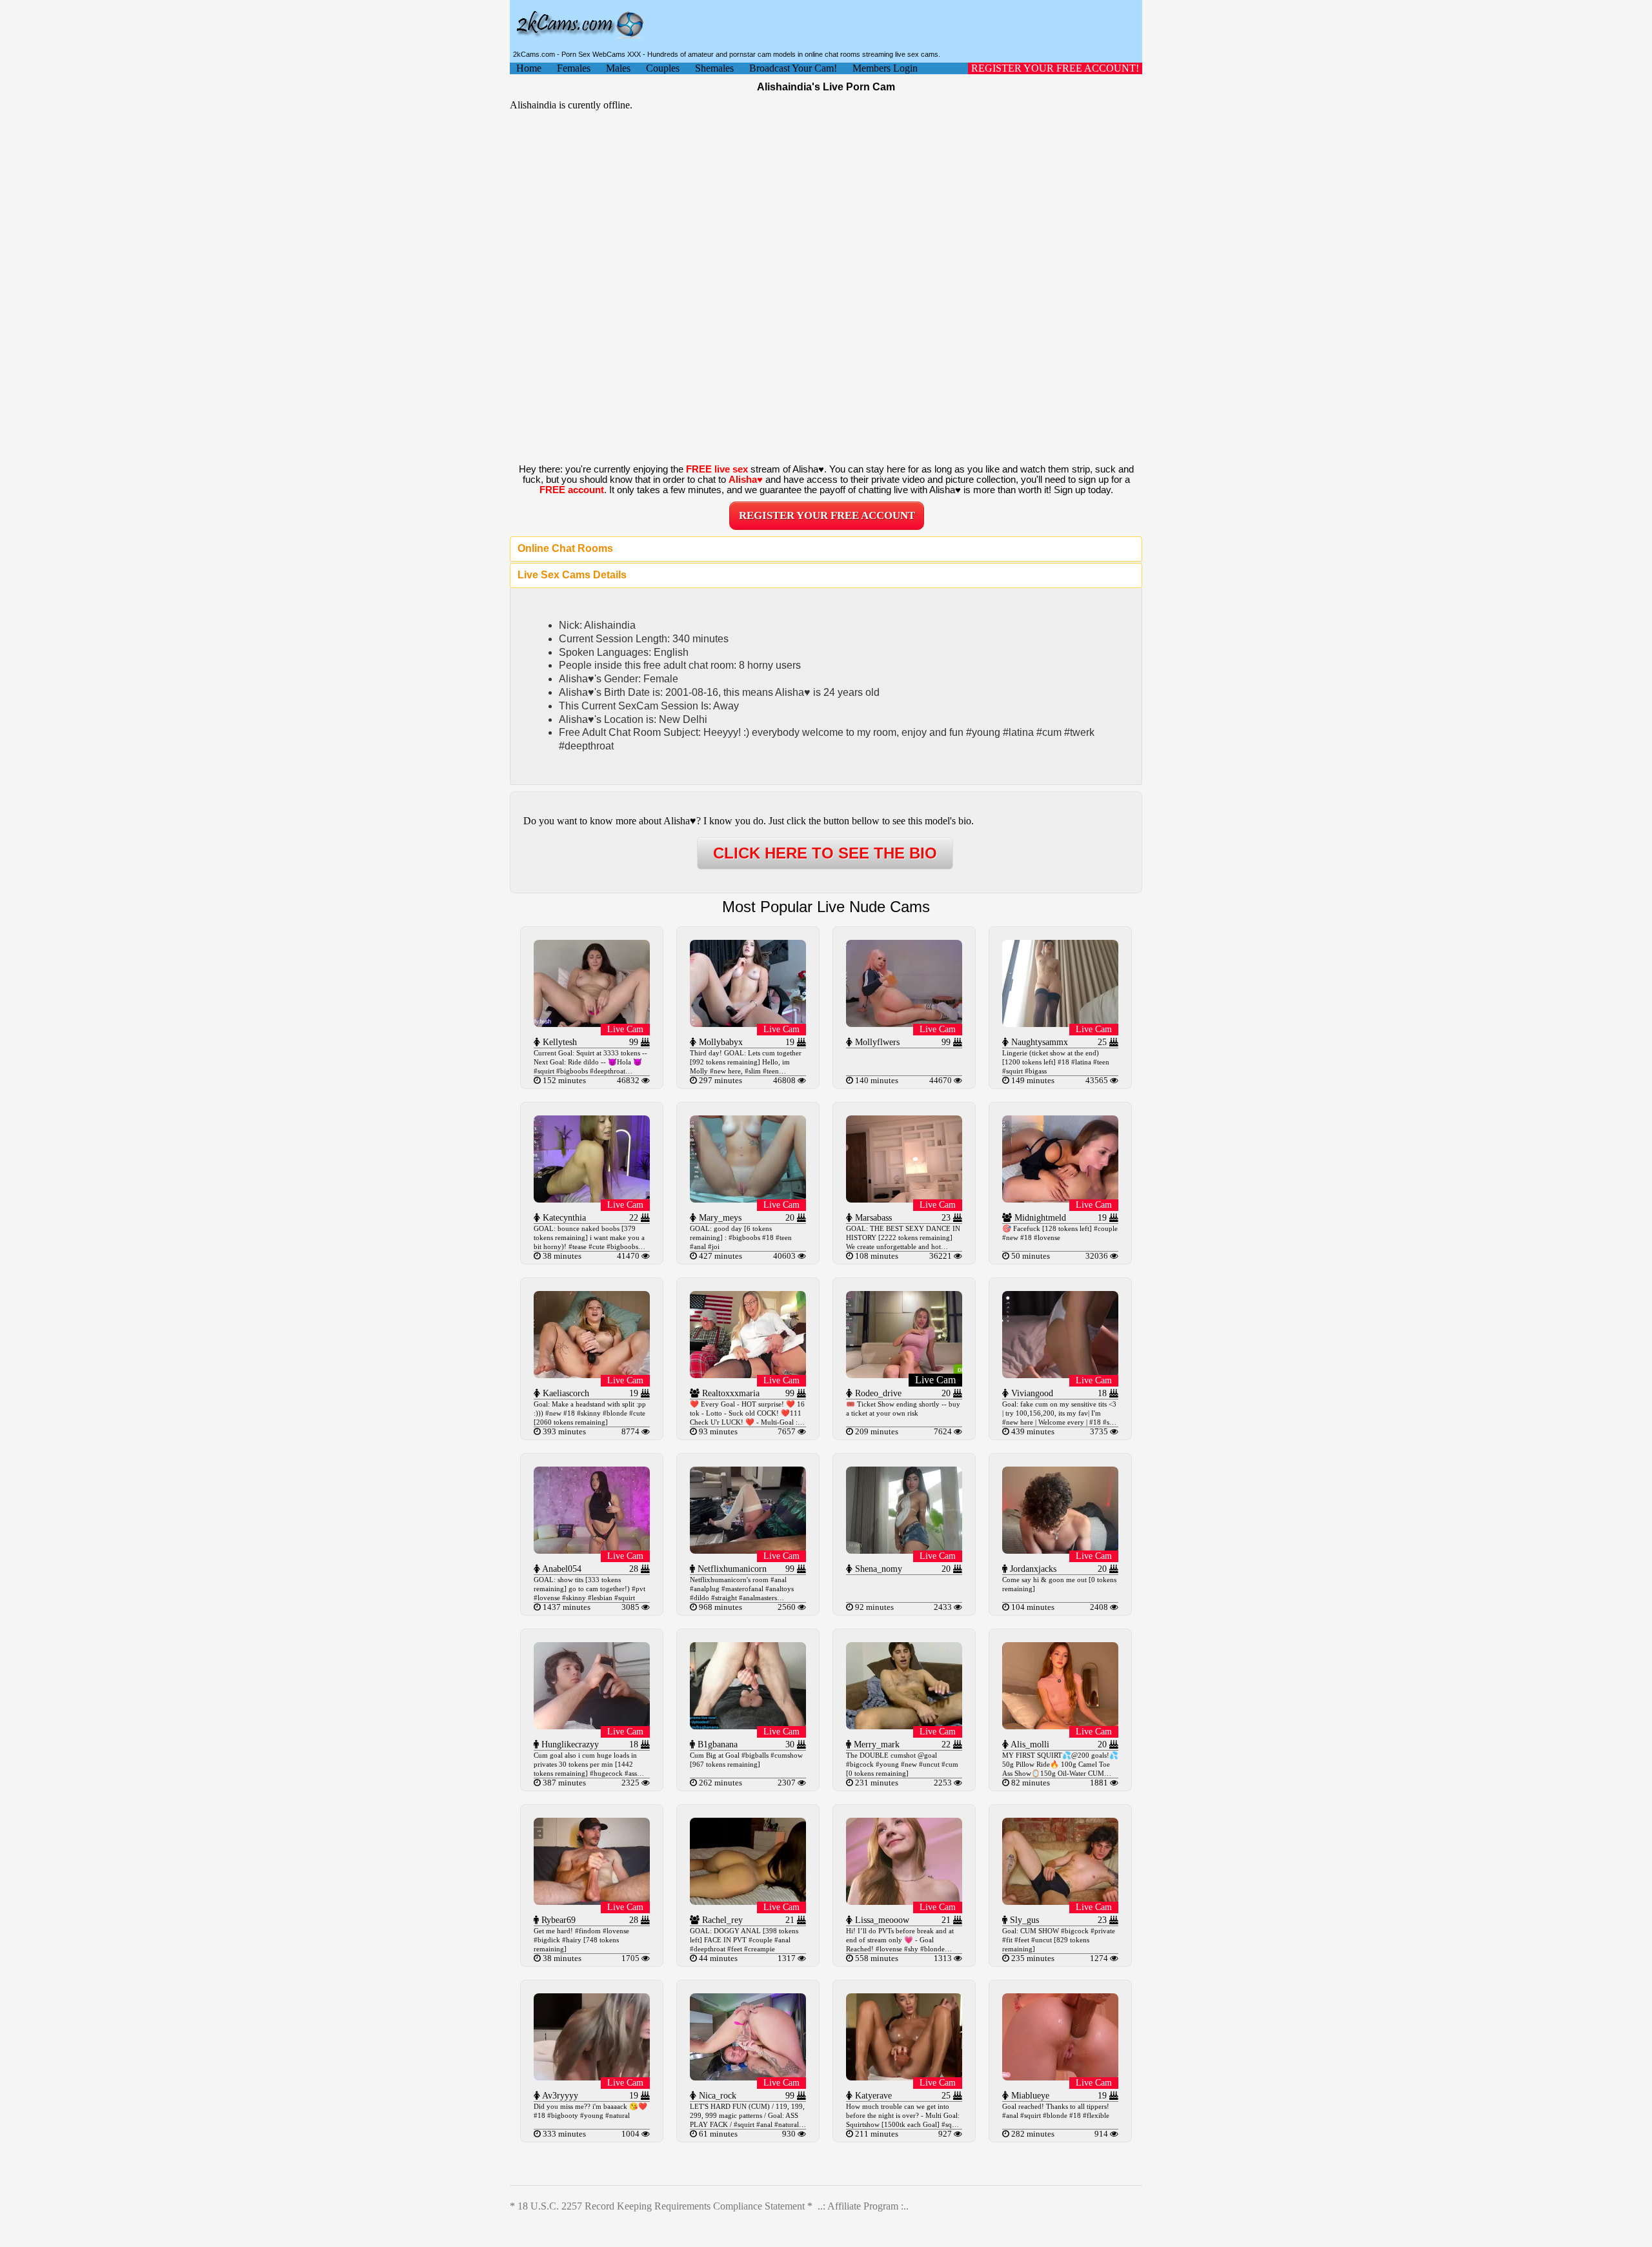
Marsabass (872, 1218)
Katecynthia (563, 1218)
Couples (663, 68)
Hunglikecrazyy (569, 1744)
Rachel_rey (721, 1920)
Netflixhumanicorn (731, 1569)
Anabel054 (561, 1569)
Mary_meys (719, 1218)
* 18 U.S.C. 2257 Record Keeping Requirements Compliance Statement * (661, 2206)
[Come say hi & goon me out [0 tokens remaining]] (1060, 1550)
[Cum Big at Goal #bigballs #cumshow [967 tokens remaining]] (748, 1726)
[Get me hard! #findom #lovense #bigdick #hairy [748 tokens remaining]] (592, 1901)
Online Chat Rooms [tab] (565, 548)
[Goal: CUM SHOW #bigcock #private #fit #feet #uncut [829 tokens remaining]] (1060, 1901)
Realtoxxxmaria (730, 1393)
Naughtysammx (1038, 1042)
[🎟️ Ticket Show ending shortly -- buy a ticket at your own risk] (904, 1375)
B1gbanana (716, 1744)
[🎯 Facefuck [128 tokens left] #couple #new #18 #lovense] (1060, 1199)
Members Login (885, 68)
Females (574, 68)
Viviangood (1031, 1393)
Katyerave (872, 2096)
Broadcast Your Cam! (793, 68)
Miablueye (1029, 2096)
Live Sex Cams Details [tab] (572, 575)
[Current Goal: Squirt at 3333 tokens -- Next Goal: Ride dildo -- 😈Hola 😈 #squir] (592, 1023)
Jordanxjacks (1032, 1569)
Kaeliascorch (565, 1393)
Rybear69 (557, 1920)
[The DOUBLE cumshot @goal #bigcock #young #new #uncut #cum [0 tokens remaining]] (904, 1726)
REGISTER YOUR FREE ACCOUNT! (1055, 68)
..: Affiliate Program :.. (863, 2206)
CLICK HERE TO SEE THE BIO (825, 853)
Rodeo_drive (877, 1393)
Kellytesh (559, 1042)
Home (529, 68)
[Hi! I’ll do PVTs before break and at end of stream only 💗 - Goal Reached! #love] (904, 1901)
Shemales (714, 68)
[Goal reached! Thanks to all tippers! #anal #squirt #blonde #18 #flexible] (1060, 2077)
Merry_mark (875, 1744)
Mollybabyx (720, 1042)
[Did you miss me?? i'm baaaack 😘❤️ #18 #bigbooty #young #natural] (592, 2077)
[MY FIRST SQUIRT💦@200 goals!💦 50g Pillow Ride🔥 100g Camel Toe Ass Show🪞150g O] (1060, 1726)
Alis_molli (1029, 1744)
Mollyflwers (876, 1042)
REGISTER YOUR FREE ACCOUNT (827, 515)
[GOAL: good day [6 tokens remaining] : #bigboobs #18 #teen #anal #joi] (748, 1199)
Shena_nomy (877, 1569)
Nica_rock (716, 2096)
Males (618, 68)
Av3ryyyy (559, 2096)
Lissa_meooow (881, 1920)
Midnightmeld (1039, 1218)
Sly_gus (1023, 1920)
